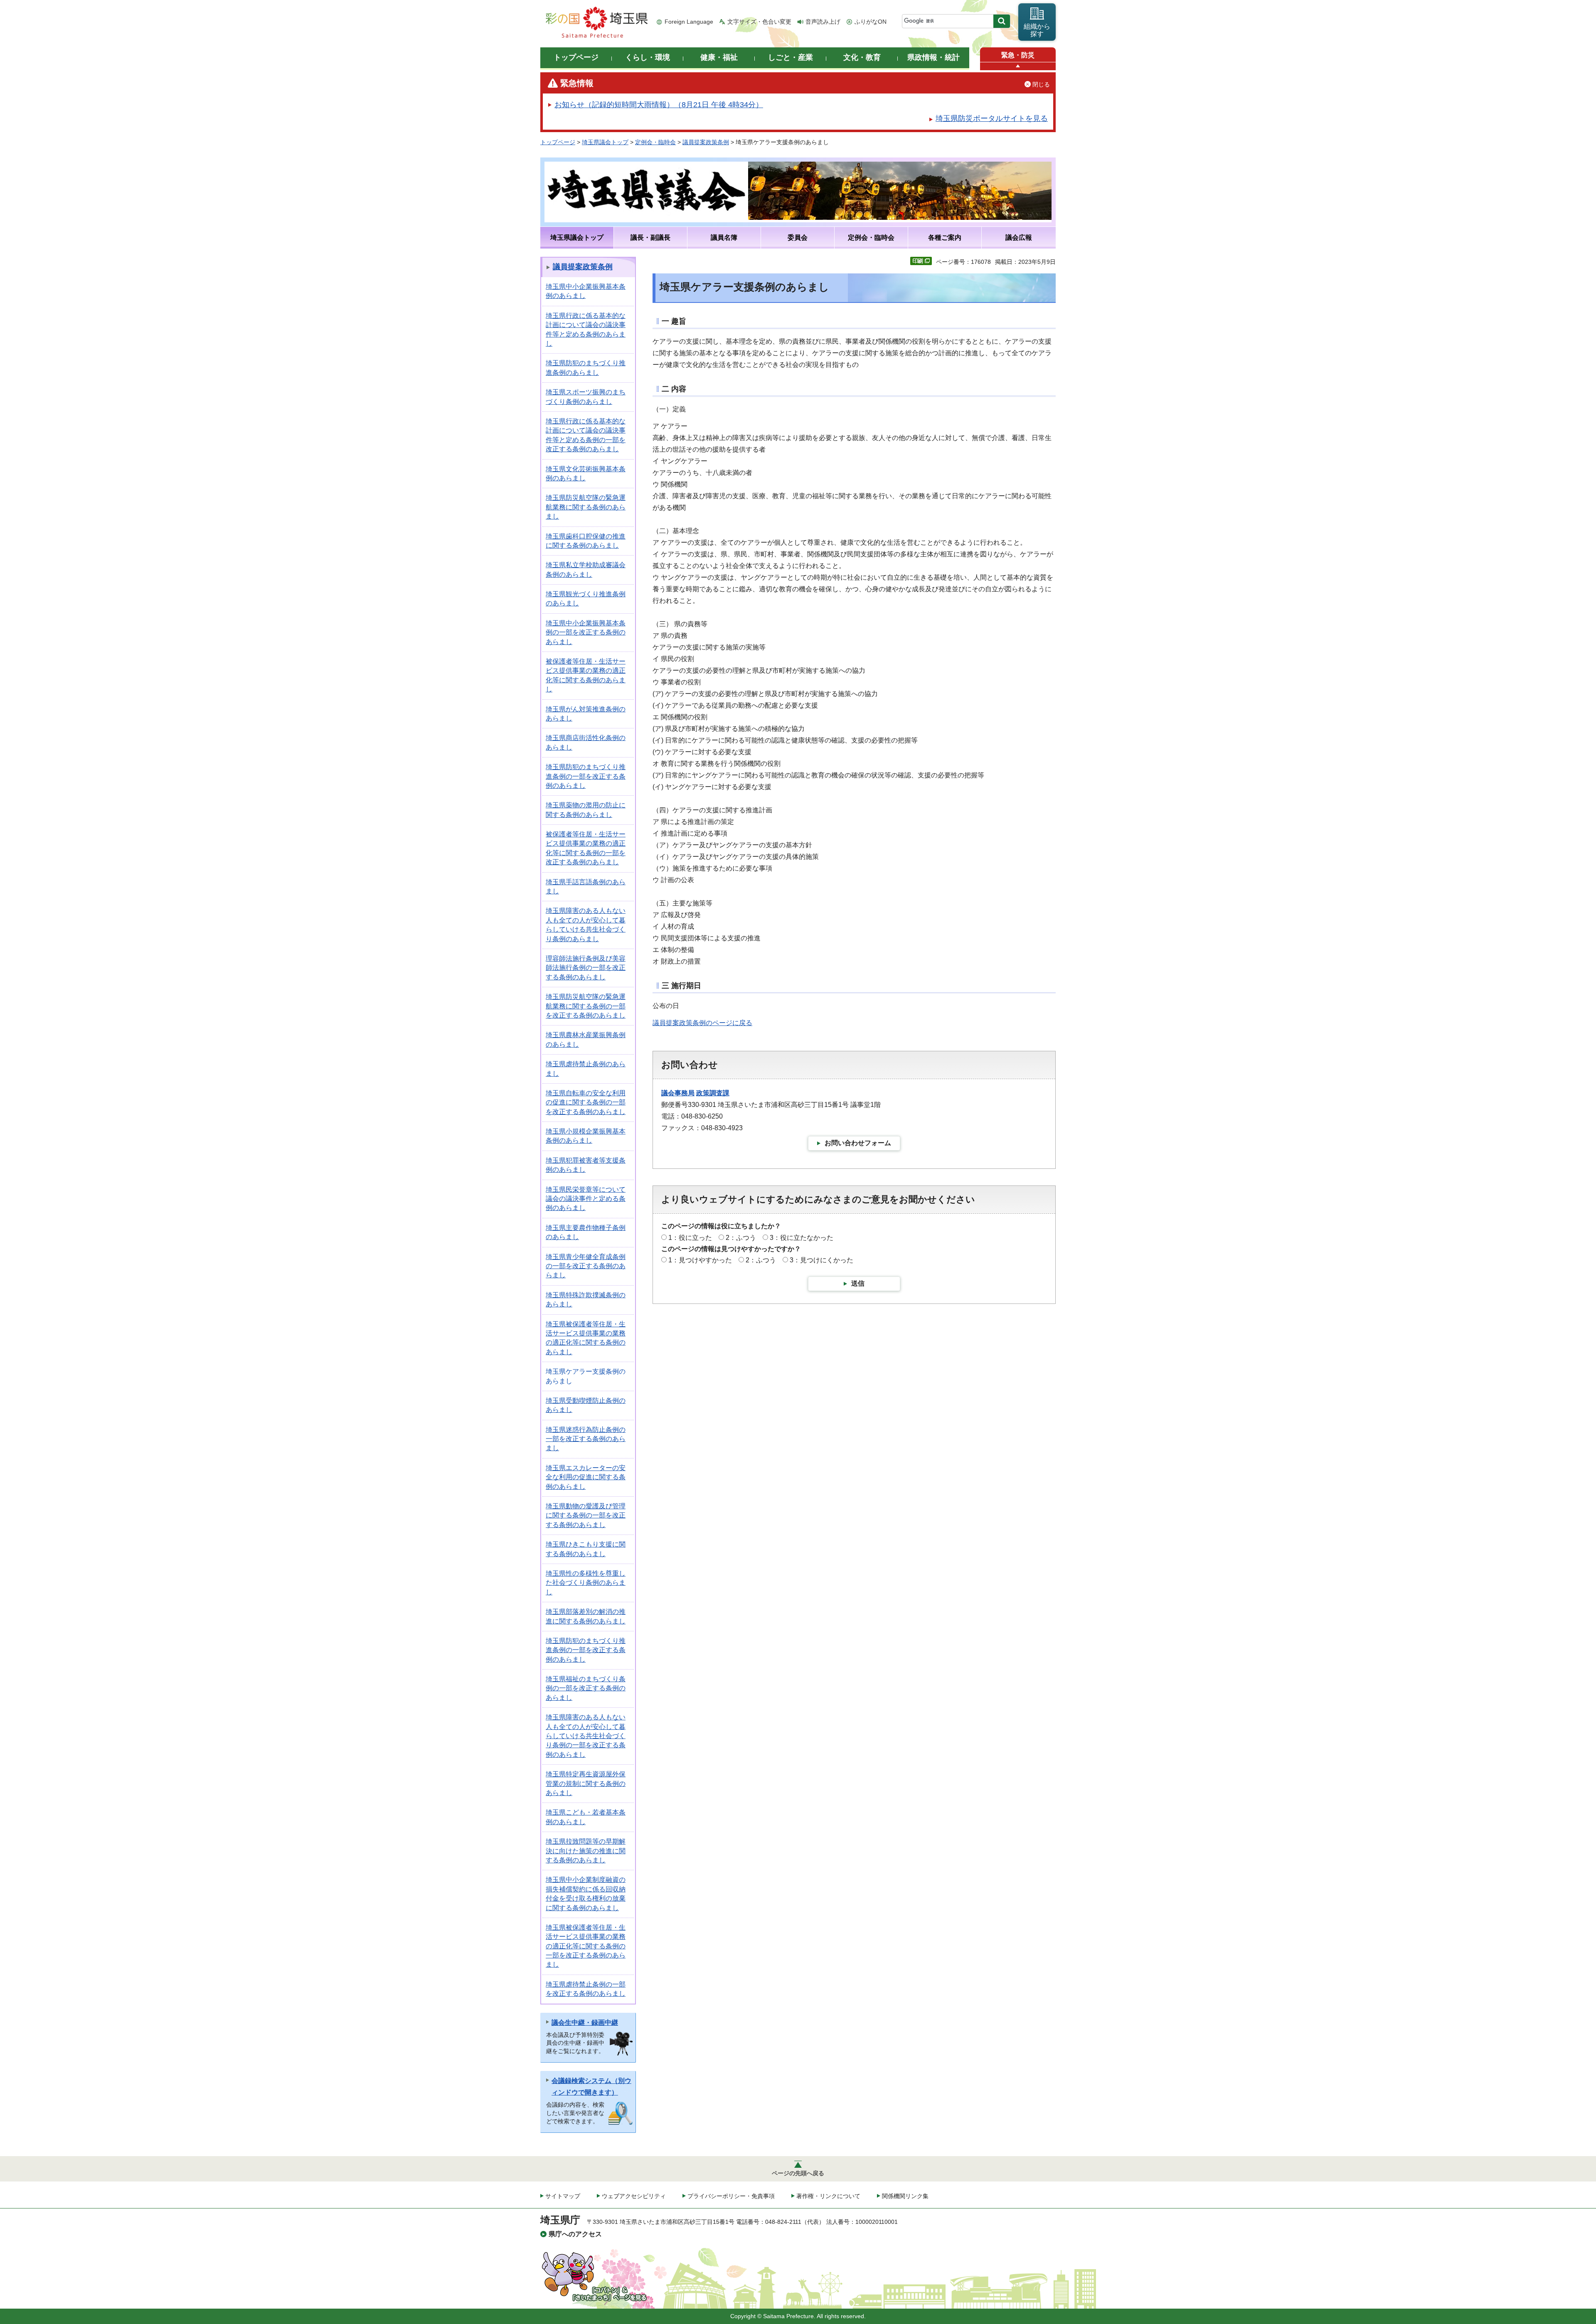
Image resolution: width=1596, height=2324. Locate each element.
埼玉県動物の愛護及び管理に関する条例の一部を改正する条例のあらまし (586, 1515)
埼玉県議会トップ (605, 142)
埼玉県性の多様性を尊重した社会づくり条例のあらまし (586, 1583)
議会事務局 (678, 1093)
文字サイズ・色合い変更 (759, 22)
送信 (858, 1283)
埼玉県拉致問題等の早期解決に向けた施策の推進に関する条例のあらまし (586, 1851)
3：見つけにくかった (821, 1260)
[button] (1018, 66)
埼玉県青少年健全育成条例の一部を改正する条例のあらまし (586, 1266)
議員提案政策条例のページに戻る (702, 1023)
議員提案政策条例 (706, 142)
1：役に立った (690, 1238)
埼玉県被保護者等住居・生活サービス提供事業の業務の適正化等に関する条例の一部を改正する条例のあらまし (586, 1946)
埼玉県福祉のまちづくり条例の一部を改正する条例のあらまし (586, 1688)
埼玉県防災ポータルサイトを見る (992, 118)
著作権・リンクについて (828, 2196)
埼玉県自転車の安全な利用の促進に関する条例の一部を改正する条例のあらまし (586, 1102)
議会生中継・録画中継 (585, 2023)
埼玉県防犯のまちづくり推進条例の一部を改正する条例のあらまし (586, 776)
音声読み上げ (823, 22)
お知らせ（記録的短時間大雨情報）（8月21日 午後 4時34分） (659, 105)
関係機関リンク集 (905, 2196)
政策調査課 (713, 1093)
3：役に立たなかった (802, 1238)
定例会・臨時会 (655, 142)
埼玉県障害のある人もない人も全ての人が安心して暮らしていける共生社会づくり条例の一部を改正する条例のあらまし (586, 1736)
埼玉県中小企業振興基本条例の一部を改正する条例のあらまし (586, 632)
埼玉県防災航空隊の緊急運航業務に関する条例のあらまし (586, 507)
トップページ (558, 142)
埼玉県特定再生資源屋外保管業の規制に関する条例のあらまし (586, 1783)
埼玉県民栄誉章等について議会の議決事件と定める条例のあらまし (586, 1199)
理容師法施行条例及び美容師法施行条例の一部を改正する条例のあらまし (586, 968)
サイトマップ (563, 2196)
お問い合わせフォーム (858, 1143)
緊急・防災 (1018, 55)
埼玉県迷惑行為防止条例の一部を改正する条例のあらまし (586, 1439)
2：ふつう (741, 1238)
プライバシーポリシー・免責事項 (731, 2196)
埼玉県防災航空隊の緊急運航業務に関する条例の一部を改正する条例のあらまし (586, 1006)
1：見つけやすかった (700, 1260)
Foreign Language (689, 22)
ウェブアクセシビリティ (634, 2196)
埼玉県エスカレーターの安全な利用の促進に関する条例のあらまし (586, 1477)
